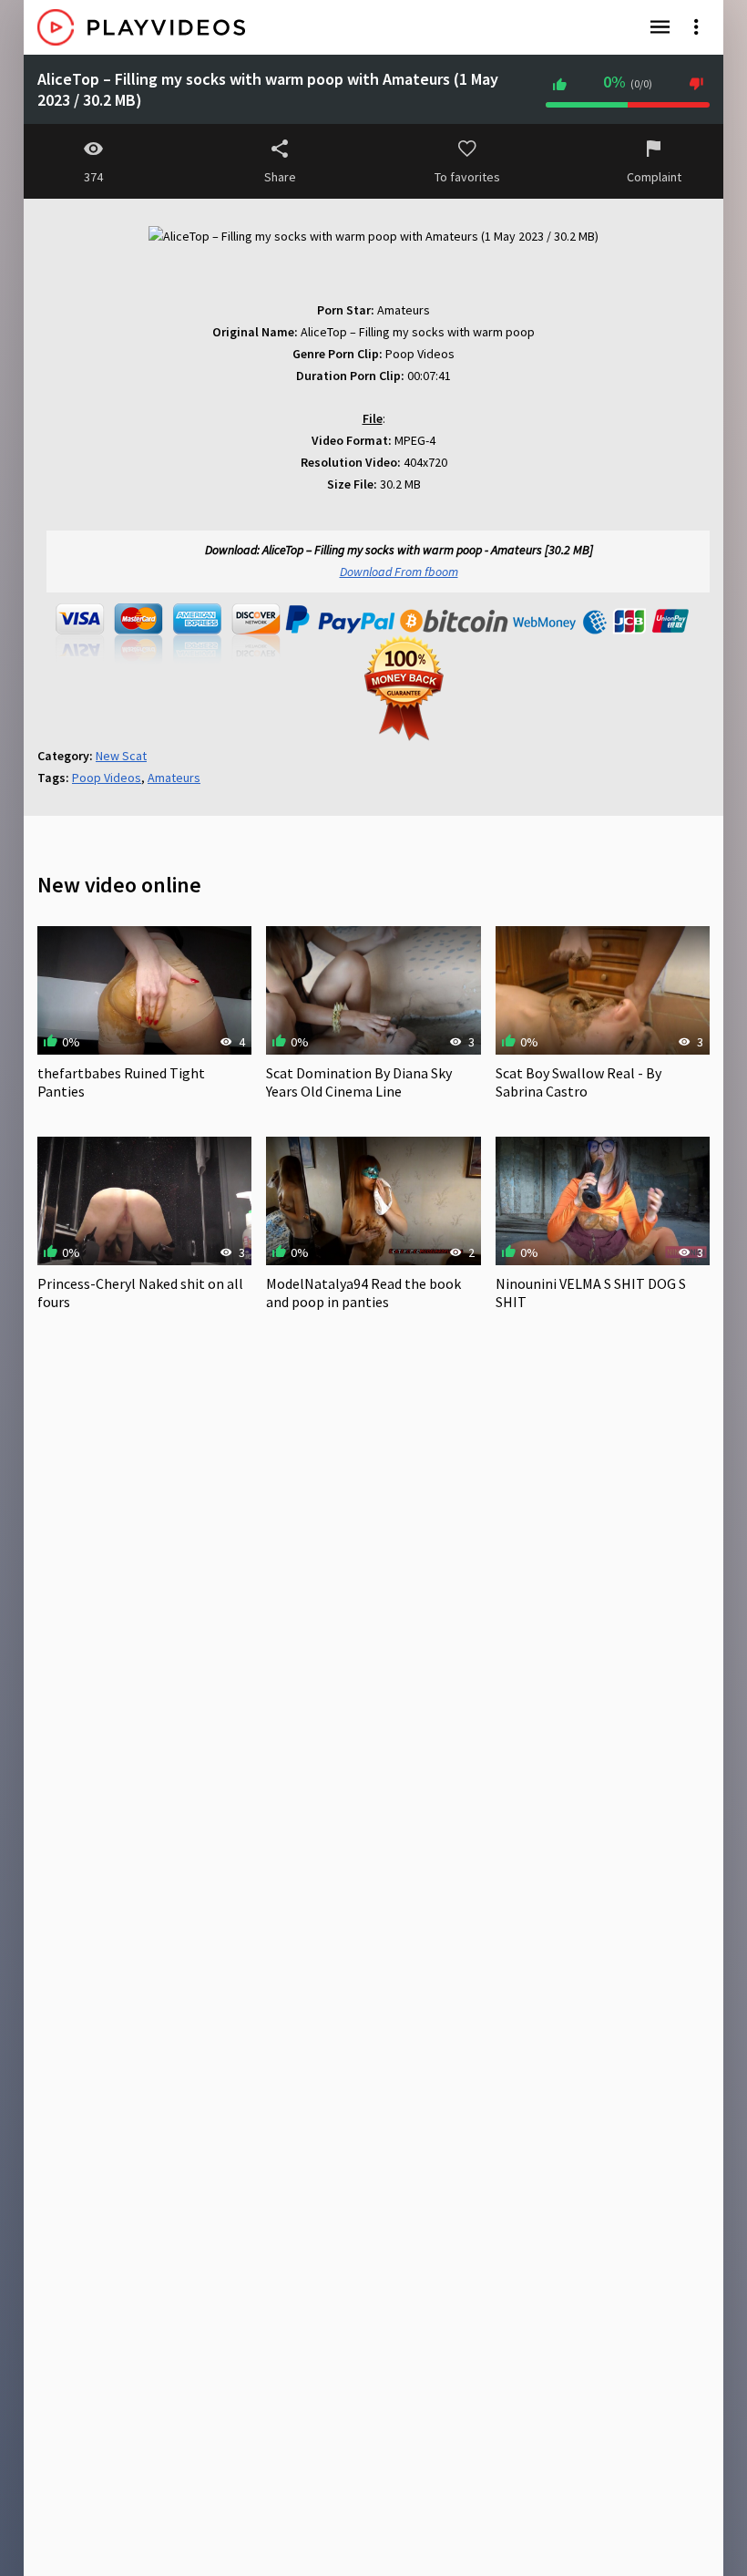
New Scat (121, 756)
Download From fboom (399, 572)
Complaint (654, 177)
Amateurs (174, 778)
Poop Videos (107, 778)
